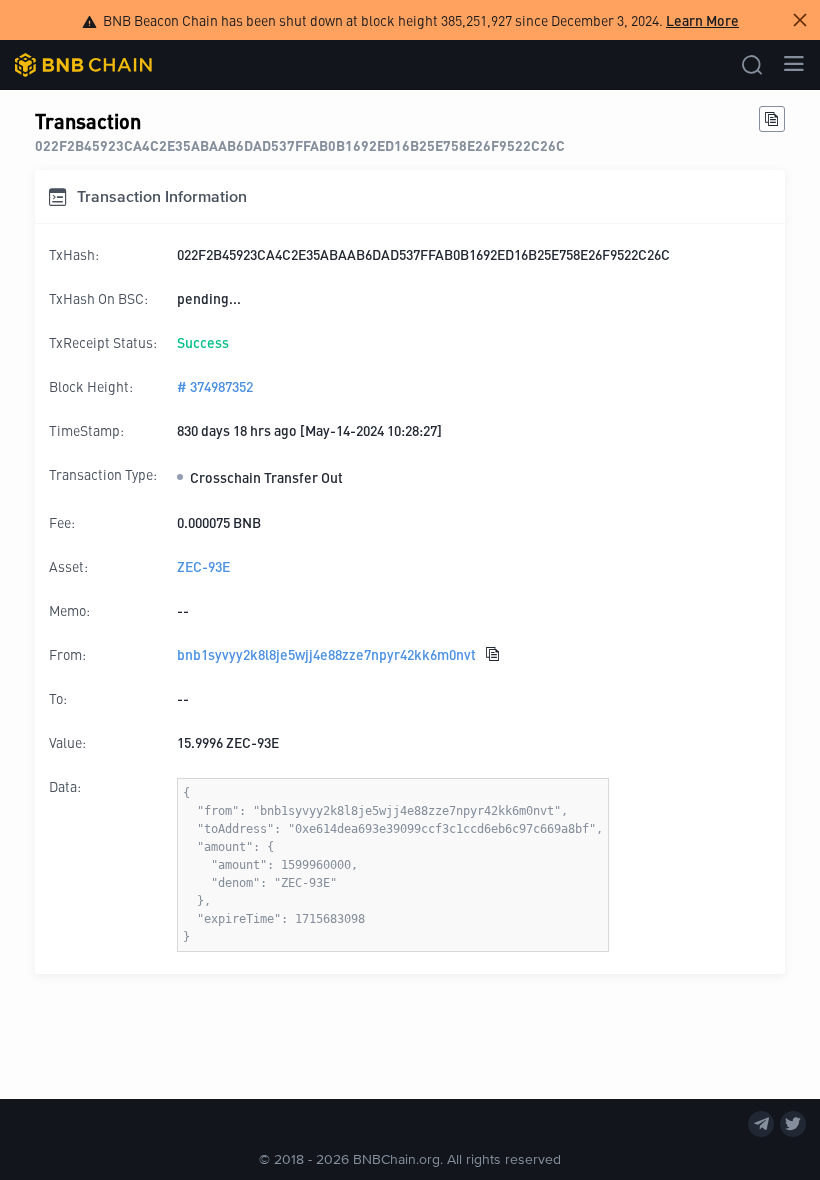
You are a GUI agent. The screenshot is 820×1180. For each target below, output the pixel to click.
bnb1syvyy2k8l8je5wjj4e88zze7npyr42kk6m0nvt (326, 654)
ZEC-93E (203, 566)
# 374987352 (215, 386)
